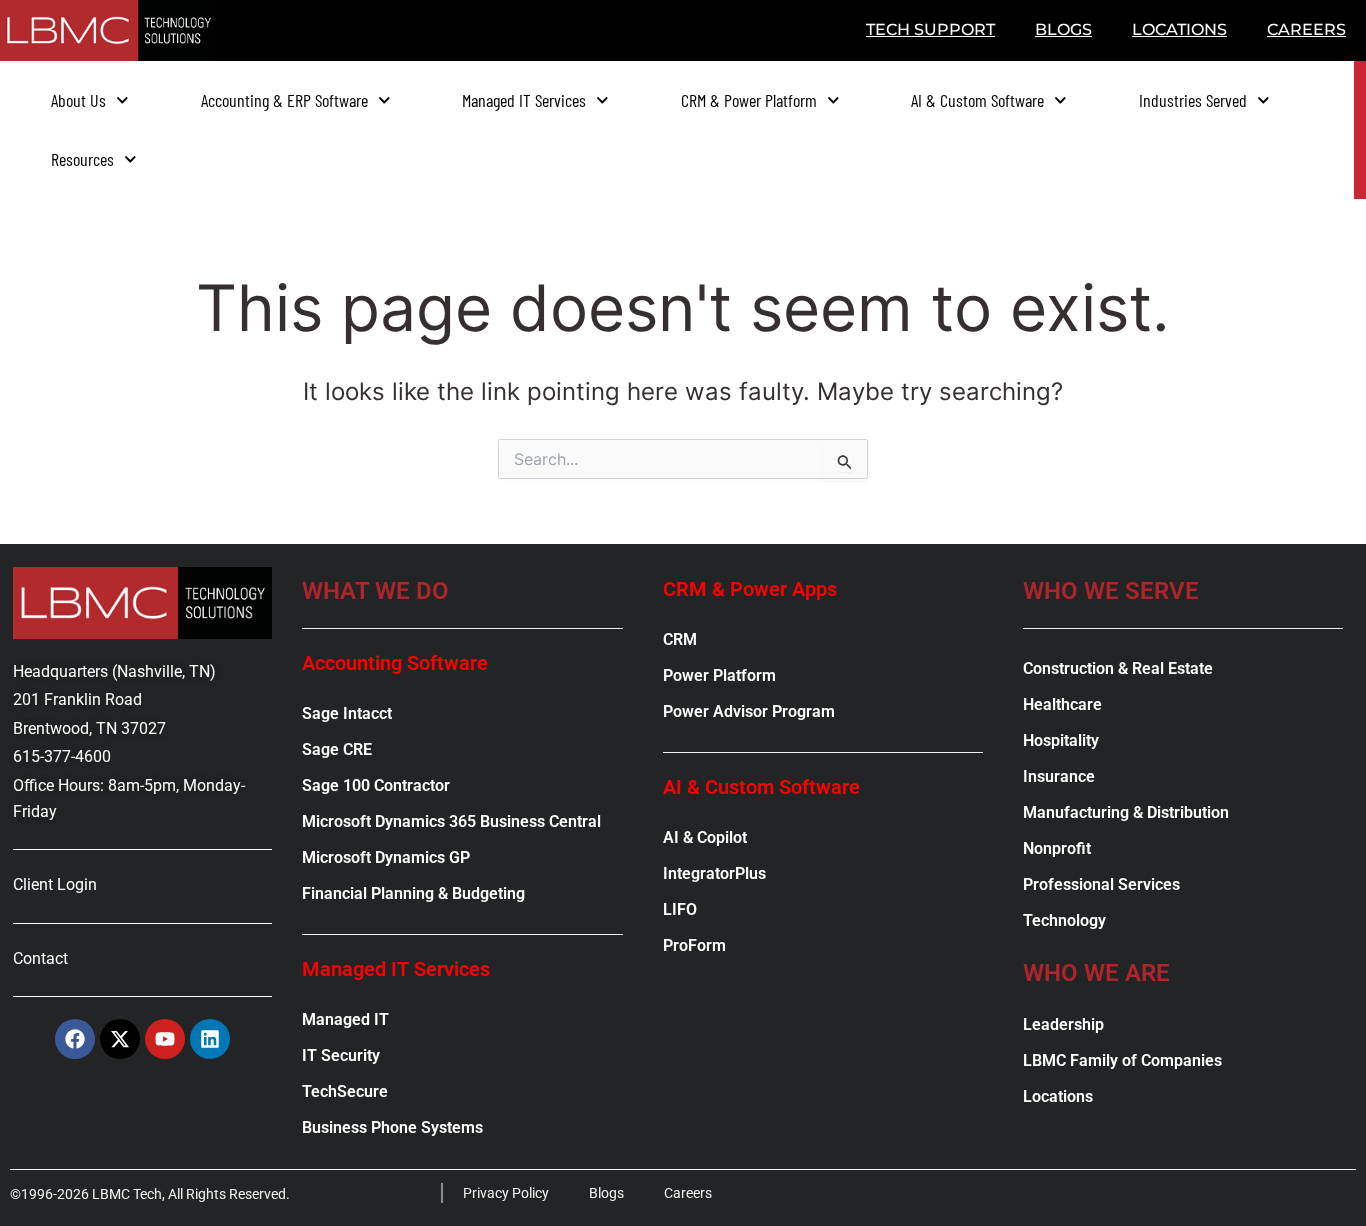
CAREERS (1306, 29)
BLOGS (1063, 29)
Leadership (1063, 1024)
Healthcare (1062, 704)
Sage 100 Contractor (376, 785)
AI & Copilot (705, 837)
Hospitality (1061, 740)
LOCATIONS (1179, 29)
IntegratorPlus (714, 873)
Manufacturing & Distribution (1126, 812)
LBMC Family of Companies (1122, 1060)
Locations (1058, 1096)
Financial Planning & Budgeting (413, 893)
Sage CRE (337, 749)
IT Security (341, 1055)
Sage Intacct (347, 713)
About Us (78, 100)
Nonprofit (1057, 848)
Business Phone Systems (392, 1127)
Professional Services (1101, 884)
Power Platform (719, 675)
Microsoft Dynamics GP (386, 857)
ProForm (694, 945)
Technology (1064, 920)
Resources (82, 159)
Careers (688, 1193)
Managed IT (345, 1019)
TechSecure (345, 1091)
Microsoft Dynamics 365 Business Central (451, 821)
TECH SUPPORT (930, 29)
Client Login (55, 884)
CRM (680, 639)
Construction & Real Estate (1118, 668)
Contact (40, 958)
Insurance (1059, 776)
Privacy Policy (506, 1193)
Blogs (606, 1193)
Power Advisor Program (749, 711)
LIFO (680, 909)
